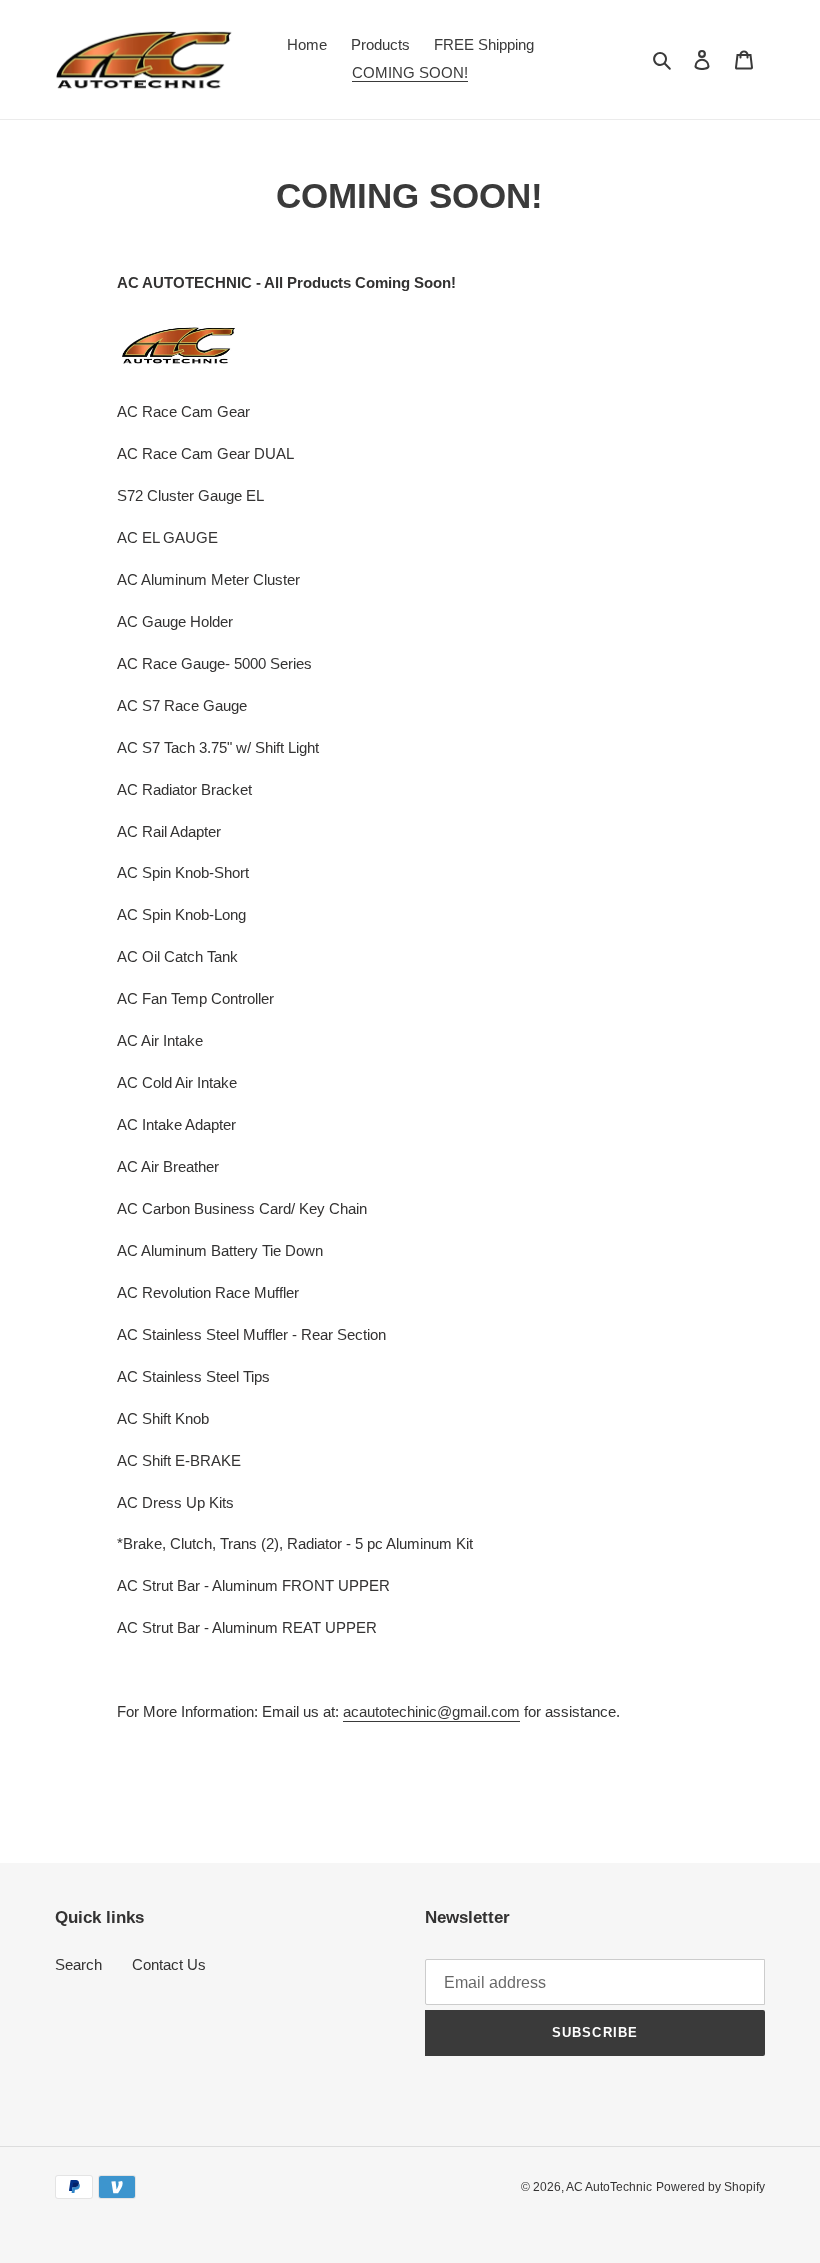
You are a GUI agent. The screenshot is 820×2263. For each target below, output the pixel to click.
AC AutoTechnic (609, 2187)
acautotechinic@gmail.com (431, 1711)
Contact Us (169, 1964)
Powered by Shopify (710, 2187)
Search (78, 1964)
